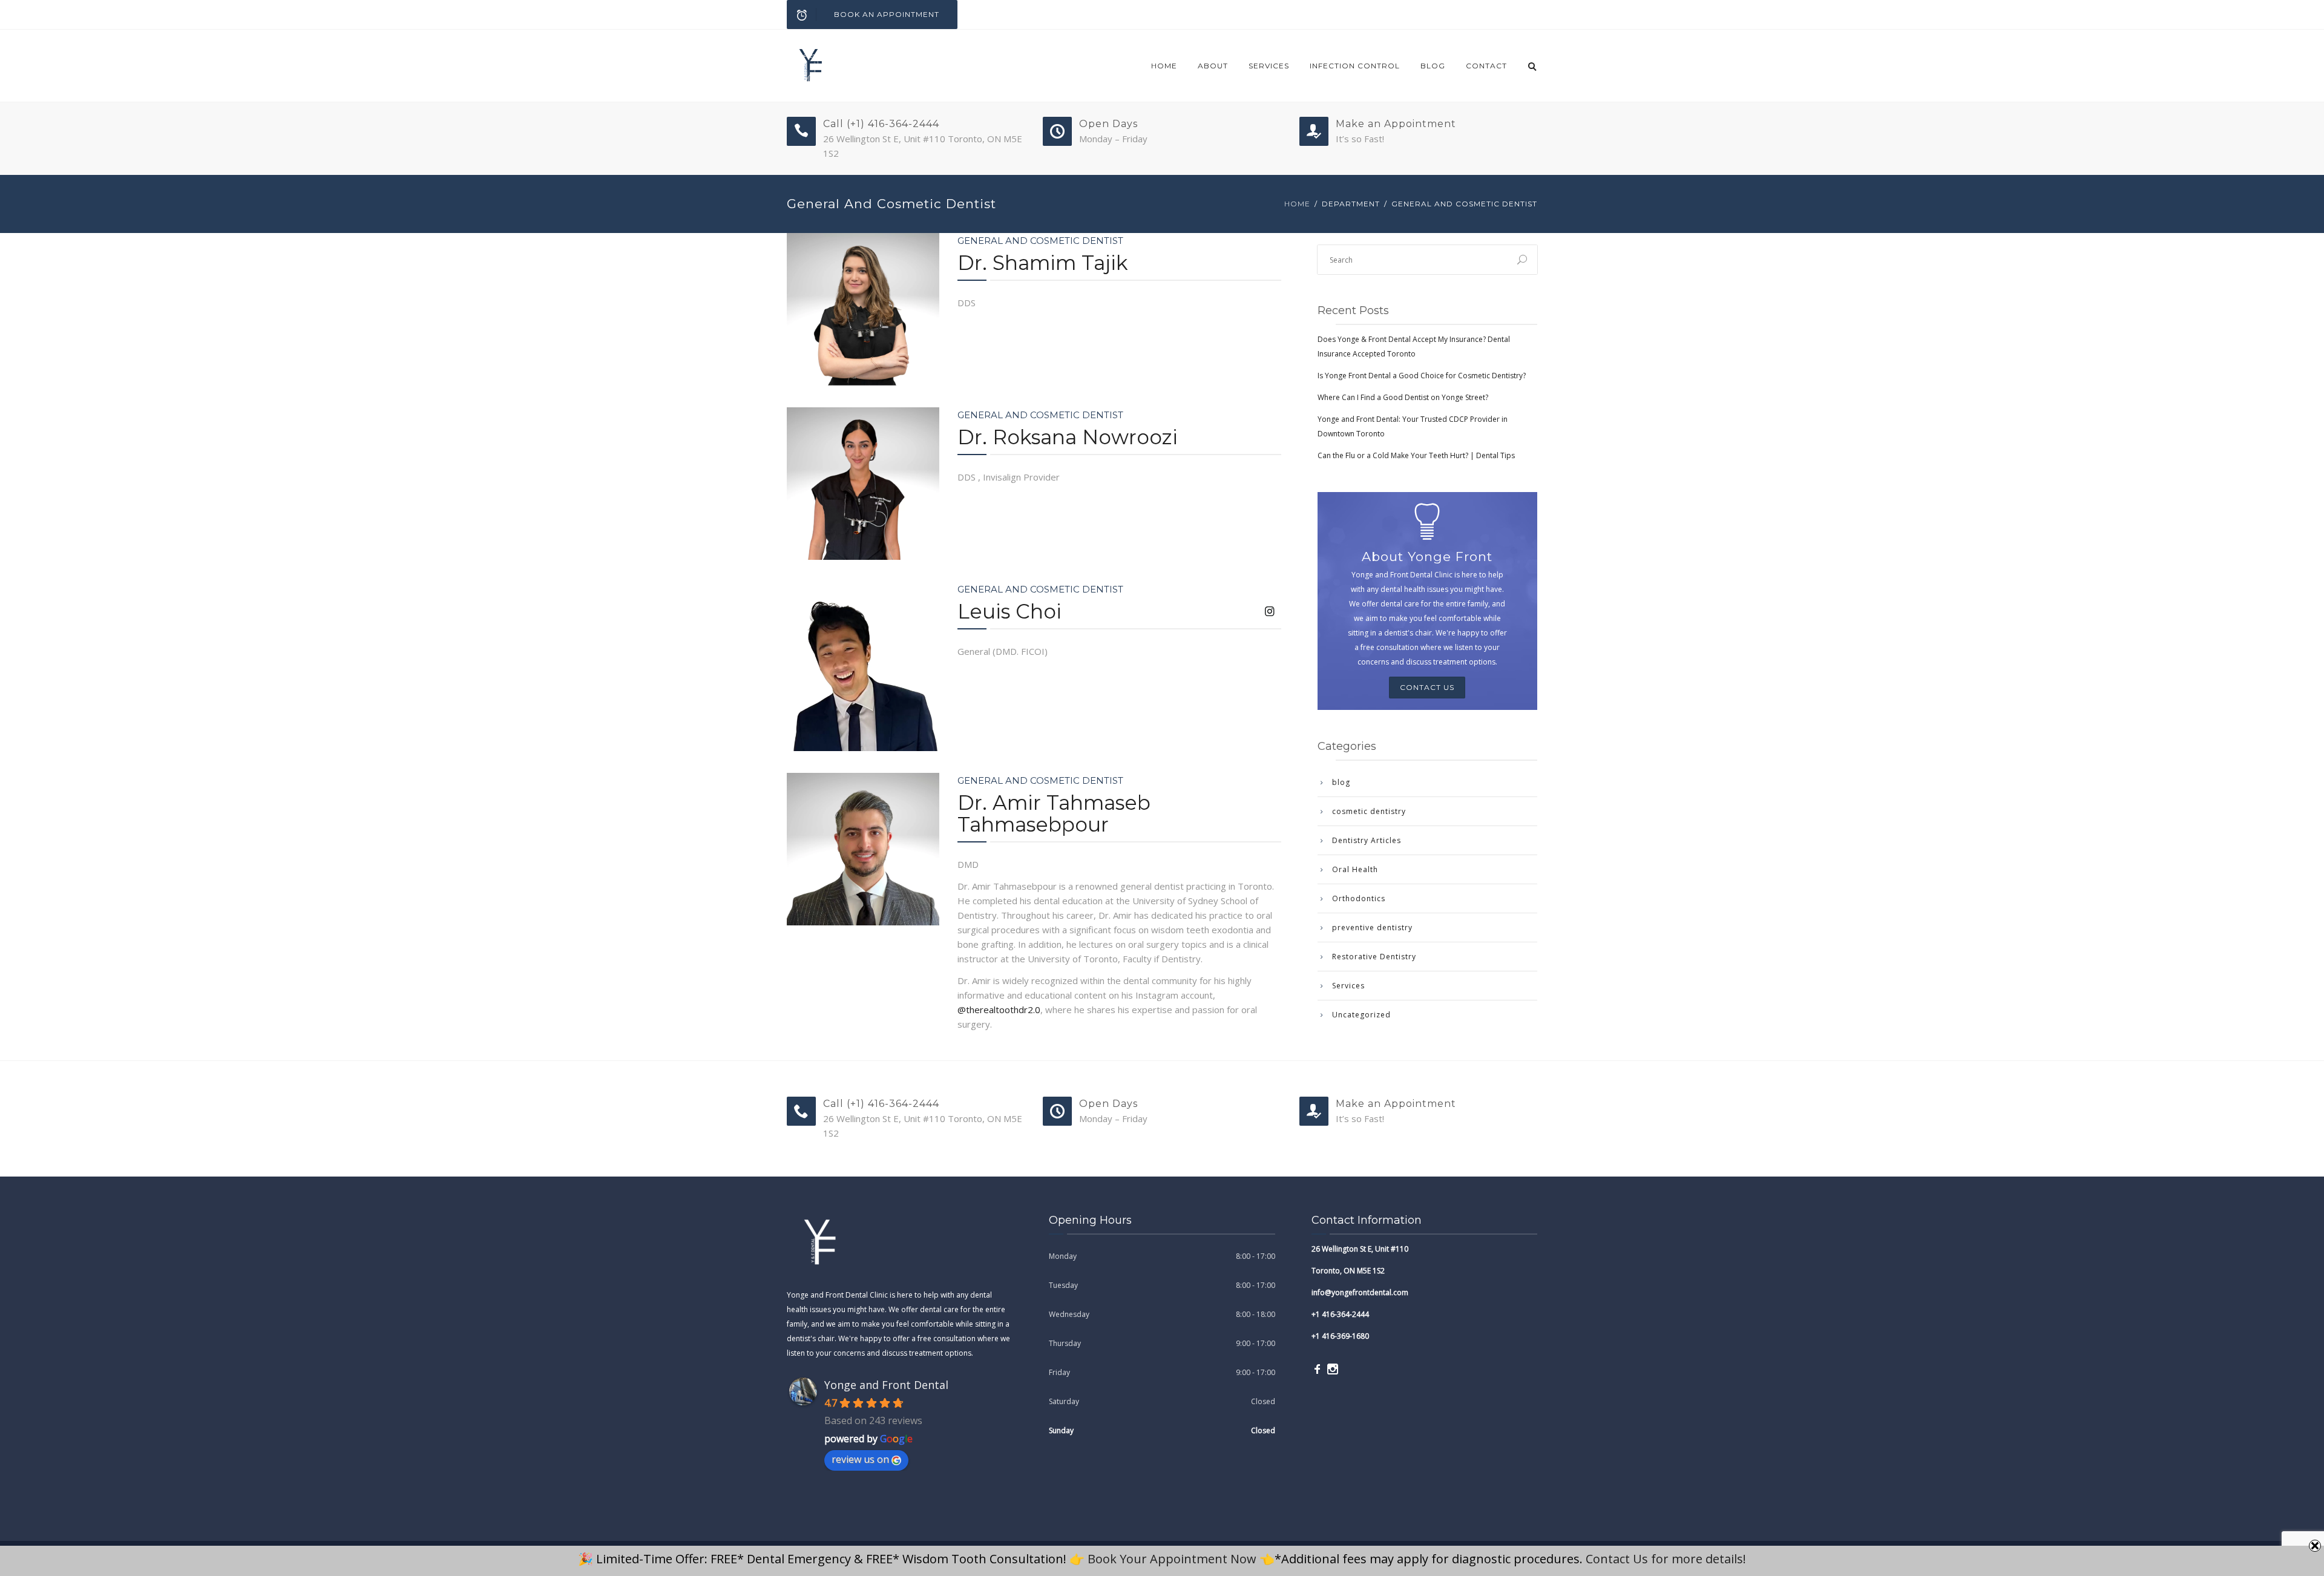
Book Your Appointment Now (1172, 1559)
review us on (860, 1459)
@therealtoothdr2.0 (999, 1010)
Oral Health (1355, 869)
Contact (1486, 66)
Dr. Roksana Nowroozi (1068, 437)
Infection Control (1355, 66)
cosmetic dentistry (1369, 811)
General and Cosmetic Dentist (1040, 241)
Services (1269, 66)
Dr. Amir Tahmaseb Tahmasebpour (1054, 813)
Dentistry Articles (1367, 840)
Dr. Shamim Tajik (1043, 263)
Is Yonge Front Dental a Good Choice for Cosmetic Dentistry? (1422, 376)
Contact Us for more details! (1666, 1559)
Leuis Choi (1009, 611)
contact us (1427, 687)
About (1213, 66)
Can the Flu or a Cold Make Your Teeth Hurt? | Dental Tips (1416, 455)
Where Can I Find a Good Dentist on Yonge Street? (1403, 397)
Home (1164, 66)
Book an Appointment (887, 14)
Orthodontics (1359, 898)
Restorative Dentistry (1374, 957)
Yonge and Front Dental (886, 1385)
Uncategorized (1361, 1015)
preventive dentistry (1372, 928)
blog (1433, 66)
